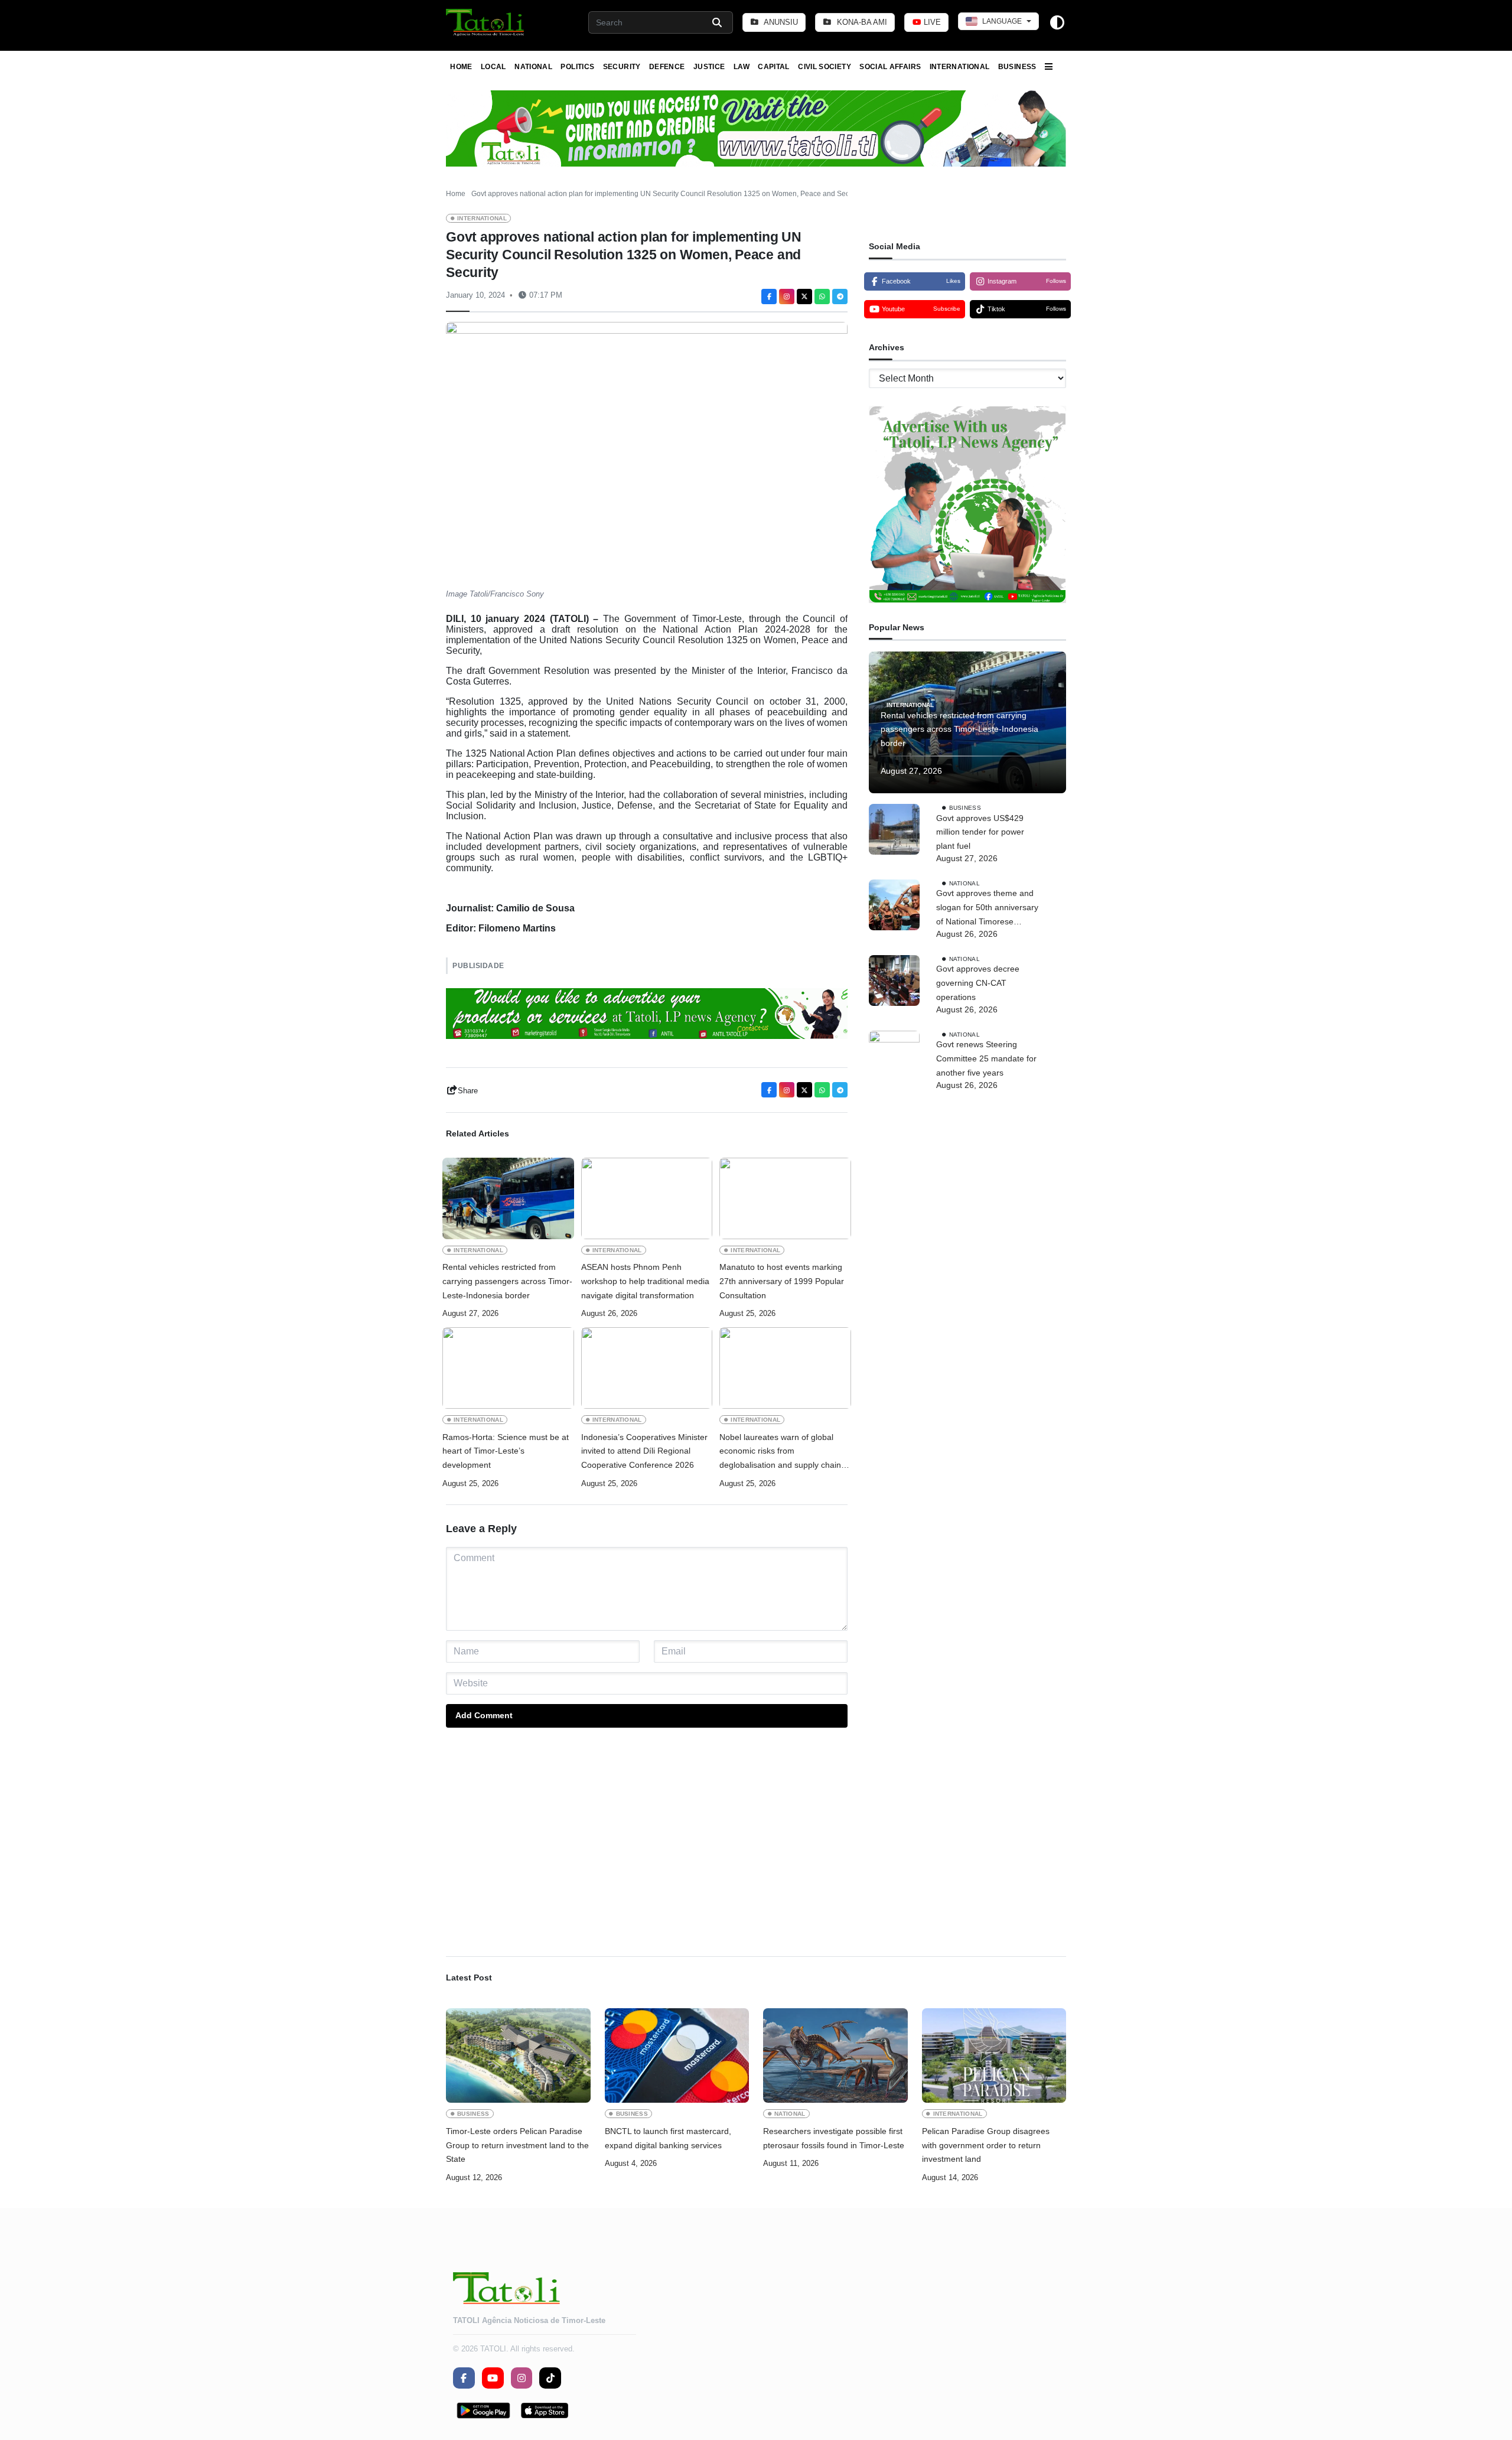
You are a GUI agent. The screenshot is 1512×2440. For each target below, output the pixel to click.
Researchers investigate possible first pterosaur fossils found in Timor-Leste (834, 2138)
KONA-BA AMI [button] (861, 22)
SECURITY (622, 67)
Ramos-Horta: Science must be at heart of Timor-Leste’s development (506, 1451)
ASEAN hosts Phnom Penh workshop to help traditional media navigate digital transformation (645, 1281)
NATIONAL (533, 67)
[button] (486, 22)
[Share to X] (804, 297)
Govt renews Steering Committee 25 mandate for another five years (986, 1058)
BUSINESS (1017, 67)
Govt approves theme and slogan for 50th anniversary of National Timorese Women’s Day (987, 908)
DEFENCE (667, 67)
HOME (461, 67)
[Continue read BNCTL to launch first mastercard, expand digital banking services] (677, 2055)
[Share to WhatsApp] (822, 297)
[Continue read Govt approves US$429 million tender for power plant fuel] (894, 829)
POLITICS (577, 67)
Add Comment (484, 1715)
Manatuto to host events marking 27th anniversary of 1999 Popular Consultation (782, 1281)
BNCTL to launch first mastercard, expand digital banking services (668, 2138)
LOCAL (493, 67)
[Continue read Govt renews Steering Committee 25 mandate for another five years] (894, 1474)
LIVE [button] (931, 22)
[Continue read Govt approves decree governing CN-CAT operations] (894, 980)
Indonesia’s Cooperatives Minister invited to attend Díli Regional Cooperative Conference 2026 (644, 1451)
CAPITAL (774, 67)
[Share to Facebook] (769, 297)
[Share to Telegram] (840, 297)
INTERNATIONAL (960, 67)
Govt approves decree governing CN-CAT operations (978, 983)
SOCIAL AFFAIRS (890, 67)
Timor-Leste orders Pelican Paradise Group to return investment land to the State (517, 2145)
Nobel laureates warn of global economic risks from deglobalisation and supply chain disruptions (780, 1452)
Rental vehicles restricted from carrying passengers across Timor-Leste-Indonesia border (507, 1281)
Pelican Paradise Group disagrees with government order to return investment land (986, 2145)
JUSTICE (709, 67)
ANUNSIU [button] (780, 22)
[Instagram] (787, 297)
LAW (742, 67)
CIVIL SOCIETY (825, 67)
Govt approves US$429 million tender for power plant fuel (980, 832)
